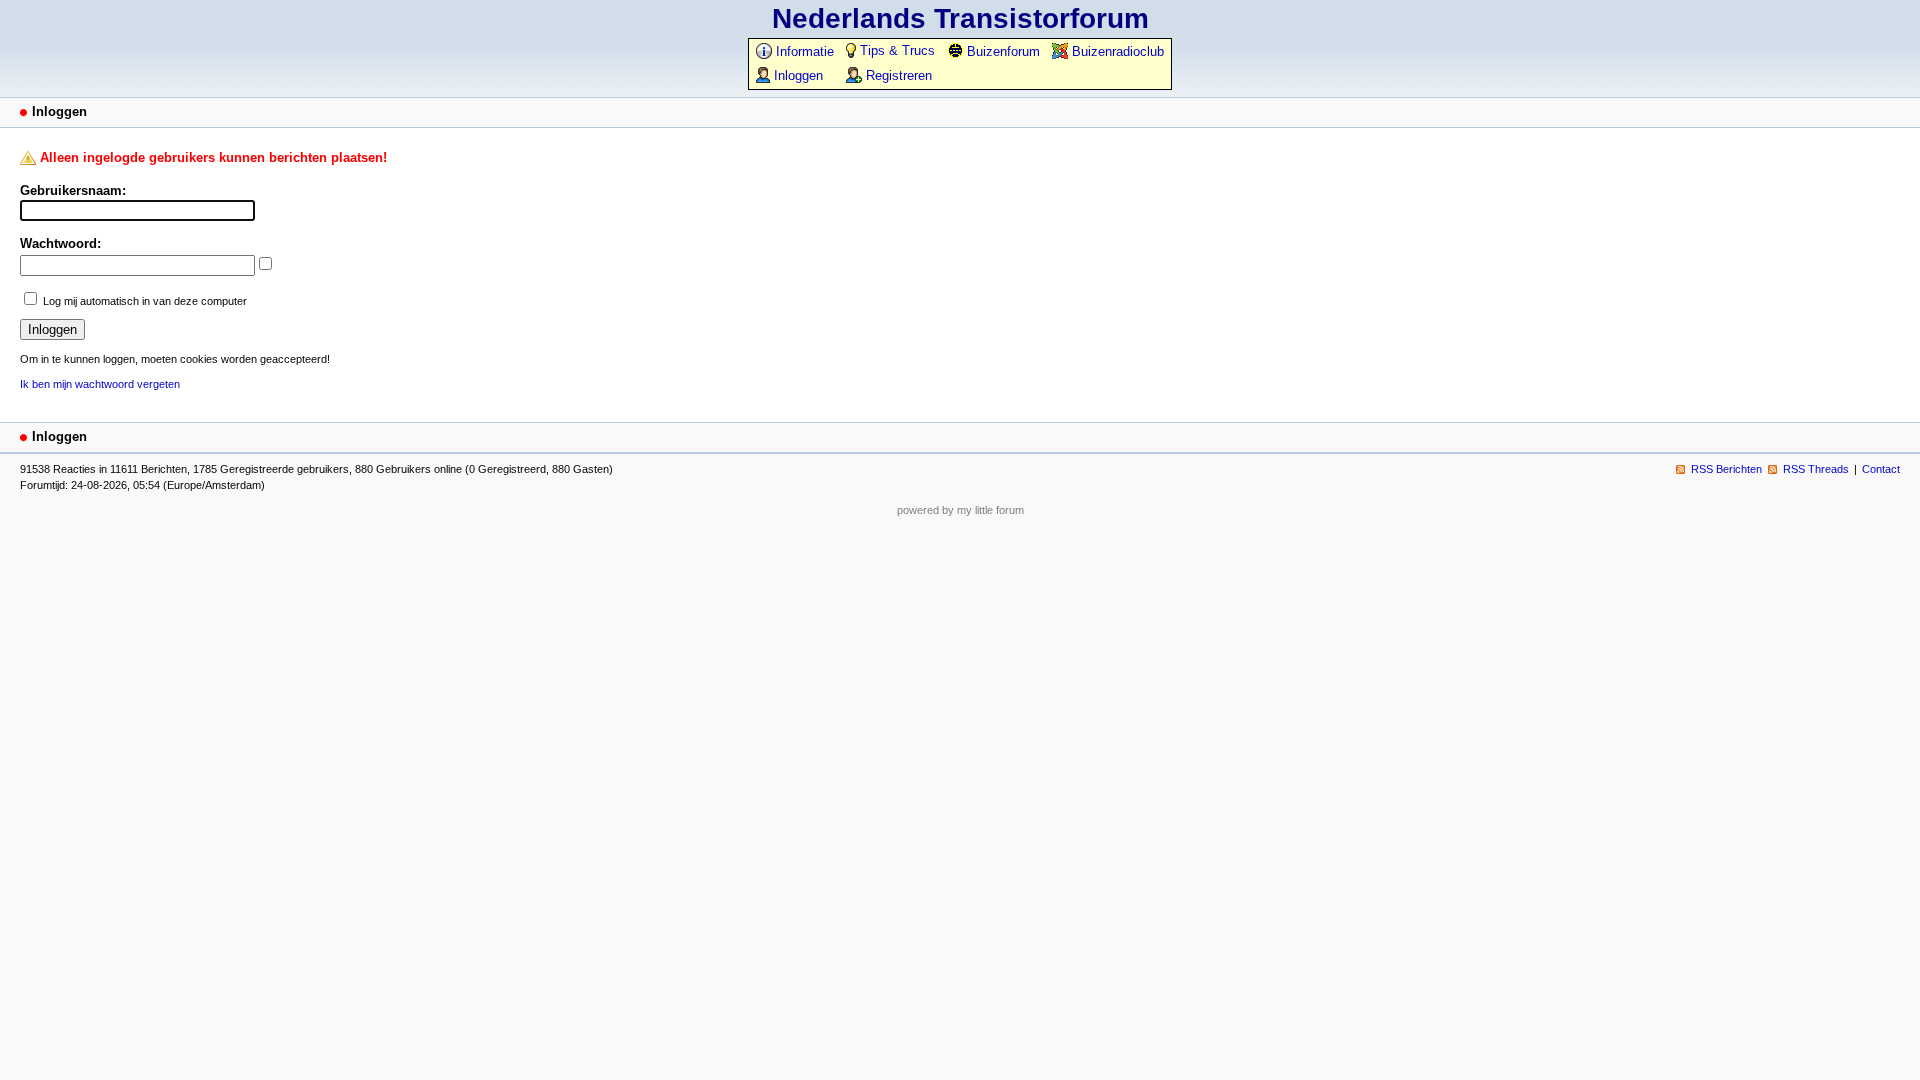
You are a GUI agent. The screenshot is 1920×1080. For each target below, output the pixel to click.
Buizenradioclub (1116, 51)
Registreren (897, 75)
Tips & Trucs (895, 50)
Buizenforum (1001, 51)
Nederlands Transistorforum (960, 18)
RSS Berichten (1726, 469)
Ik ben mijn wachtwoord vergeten (100, 384)
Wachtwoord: (60, 243)
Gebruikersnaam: (73, 190)
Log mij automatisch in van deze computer (145, 301)
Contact (1881, 469)
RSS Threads (1816, 469)
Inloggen (796, 75)
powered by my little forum (960, 510)
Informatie (803, 51)
